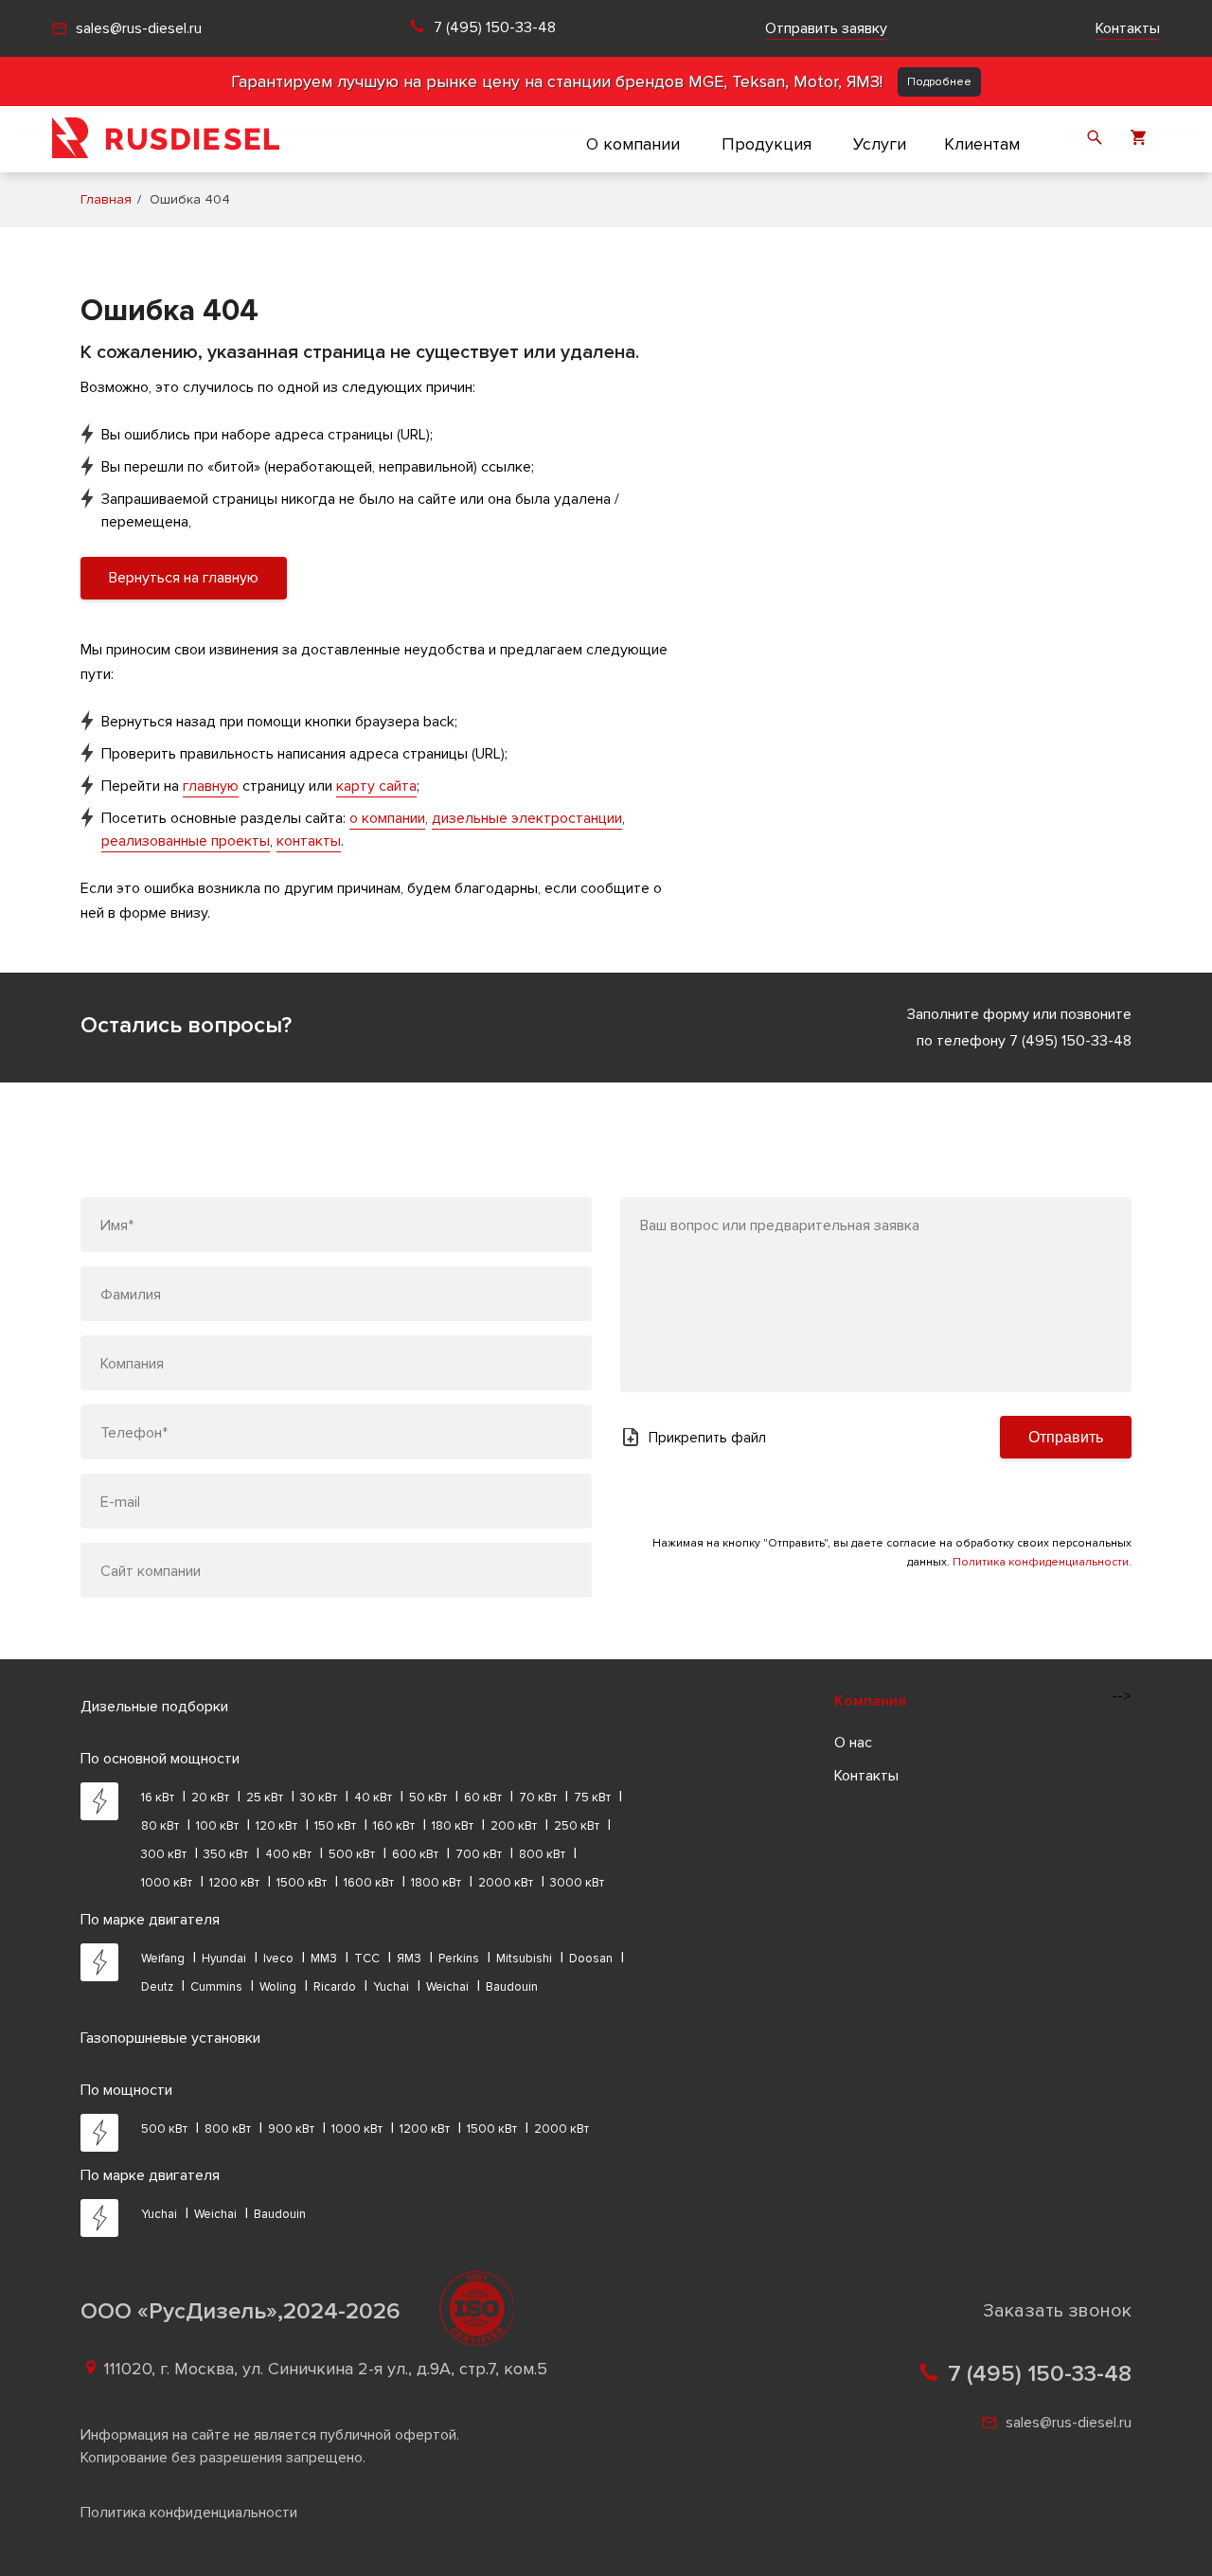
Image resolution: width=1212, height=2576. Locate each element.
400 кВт (288, 1854)
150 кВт (335, 1826)
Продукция (766, 144)
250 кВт (577, 1826)
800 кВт (542, 1854)
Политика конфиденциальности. (1042, 1562)
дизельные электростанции (527, 818)
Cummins (216, 1987)
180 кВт (453, 1826)
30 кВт (319, 1798)
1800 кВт (436, 1883)
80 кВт (160, 1826)
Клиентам (982, 144)
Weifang (163, 1959)
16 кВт (158, 1798)
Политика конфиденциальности (189, 2513)
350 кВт (226, 1854)
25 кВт (265, 1798)
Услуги (880, 144)
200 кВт (514, 1826)
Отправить (1066, 1437)
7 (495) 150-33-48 (495, 28)
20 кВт (210, 1798)
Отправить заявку (826, 28)
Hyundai (224, 1959)
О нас (853, 1743)
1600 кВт (369, 1883)
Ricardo (335, 1987)
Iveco (278, 1959)
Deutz (157, 1987)
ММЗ (324, 1959)
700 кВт (479, 1854)
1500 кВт (302, 1883)
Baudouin (512, 1987)
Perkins (459, 1959)
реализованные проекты (186, 841)
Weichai (447, 1987)
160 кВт (394, 1826)
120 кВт (276, 1826)
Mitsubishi (524, 1959)
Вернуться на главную (184, 578)
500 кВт (352, 1854)
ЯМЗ (409, 1959)
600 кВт (415, 1854)
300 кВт (164, 1854)
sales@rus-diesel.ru (139, 28)
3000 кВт (577, 1883)
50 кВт (428, 1798)
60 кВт (483, 1798)
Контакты (1128, 28)
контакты (309, 841)
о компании (387, 818)
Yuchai (391, 1987)
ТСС (367, 1959)
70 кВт (538, 1798)
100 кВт (217, 1826)
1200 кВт (234, 1883)
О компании (633, 144)
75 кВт (592, 1798)
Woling (278, 1987)
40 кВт (373, 1798)
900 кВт (291, 2129)
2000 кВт (506, 1883)
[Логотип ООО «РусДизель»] (166, 139)
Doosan (591, 1959)
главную (211, 786)
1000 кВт (167, 1883)
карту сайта (376, 786)
